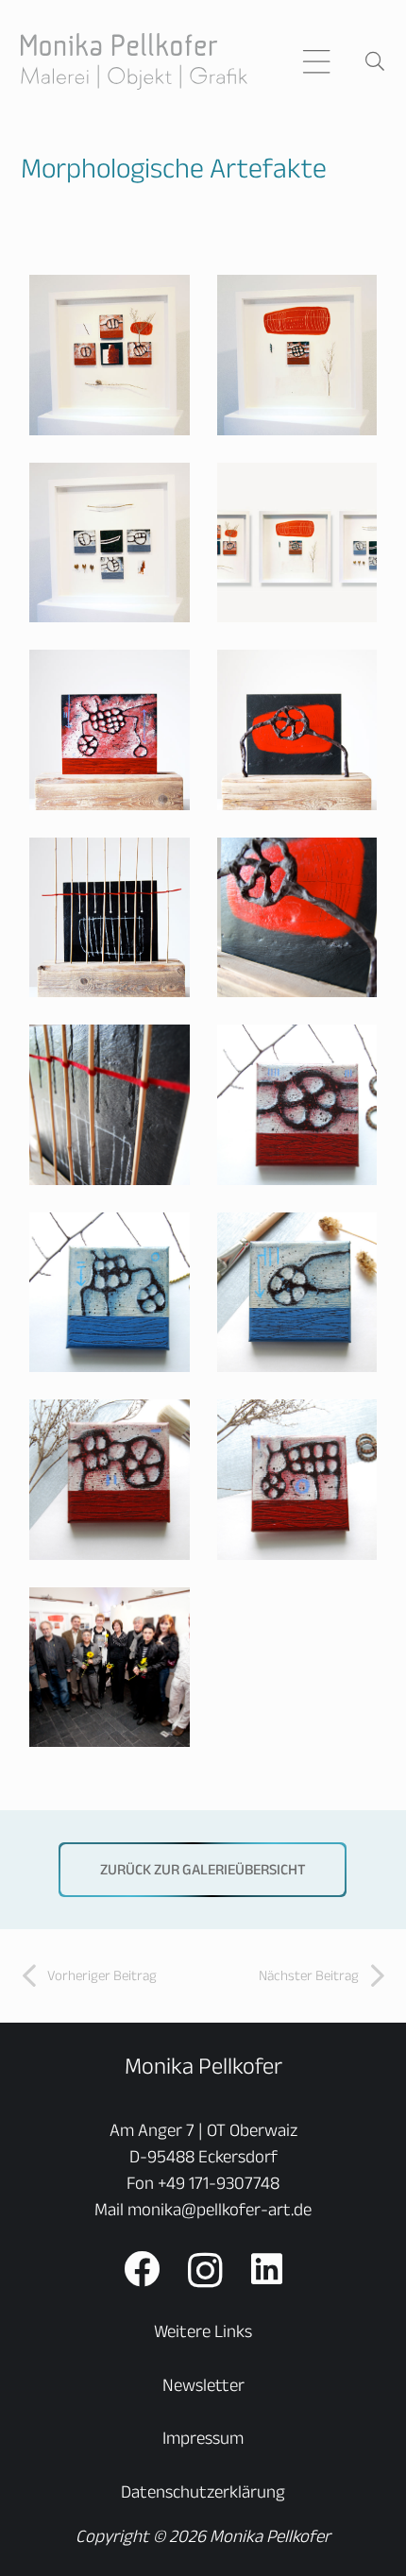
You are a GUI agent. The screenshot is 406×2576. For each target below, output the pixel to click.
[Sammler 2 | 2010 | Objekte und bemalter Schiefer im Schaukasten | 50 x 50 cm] (297, 356)
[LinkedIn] (267, 2269)
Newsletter (203, 2385)
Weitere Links (203, 2331)
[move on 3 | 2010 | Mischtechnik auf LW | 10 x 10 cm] (297, 1292)
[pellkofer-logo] (135, 61)
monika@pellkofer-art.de (220, 2209)
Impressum (203, 2438)
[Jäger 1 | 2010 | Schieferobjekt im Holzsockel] (110, 730)
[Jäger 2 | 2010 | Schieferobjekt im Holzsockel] (297, 730)
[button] (316, 61)
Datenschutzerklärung (203, 2491)
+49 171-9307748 (219, 2183)
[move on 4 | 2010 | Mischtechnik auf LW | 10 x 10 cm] (110, 1480)
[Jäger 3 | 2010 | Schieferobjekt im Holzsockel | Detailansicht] (110, 1105)
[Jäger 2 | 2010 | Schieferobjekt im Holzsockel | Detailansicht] (297, 917)
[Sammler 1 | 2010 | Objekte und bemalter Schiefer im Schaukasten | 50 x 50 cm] (110, 356)
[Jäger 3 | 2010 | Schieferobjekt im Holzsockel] (110, 917)
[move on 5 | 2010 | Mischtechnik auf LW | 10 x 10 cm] (297, 1480)
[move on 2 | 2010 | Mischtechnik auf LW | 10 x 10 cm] (110, 1292)
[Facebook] (142, 2269)
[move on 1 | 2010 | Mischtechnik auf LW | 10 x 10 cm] (297, 1105)
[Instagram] (205, 2271)
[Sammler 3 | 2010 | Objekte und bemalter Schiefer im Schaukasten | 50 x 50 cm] (110, 542)
